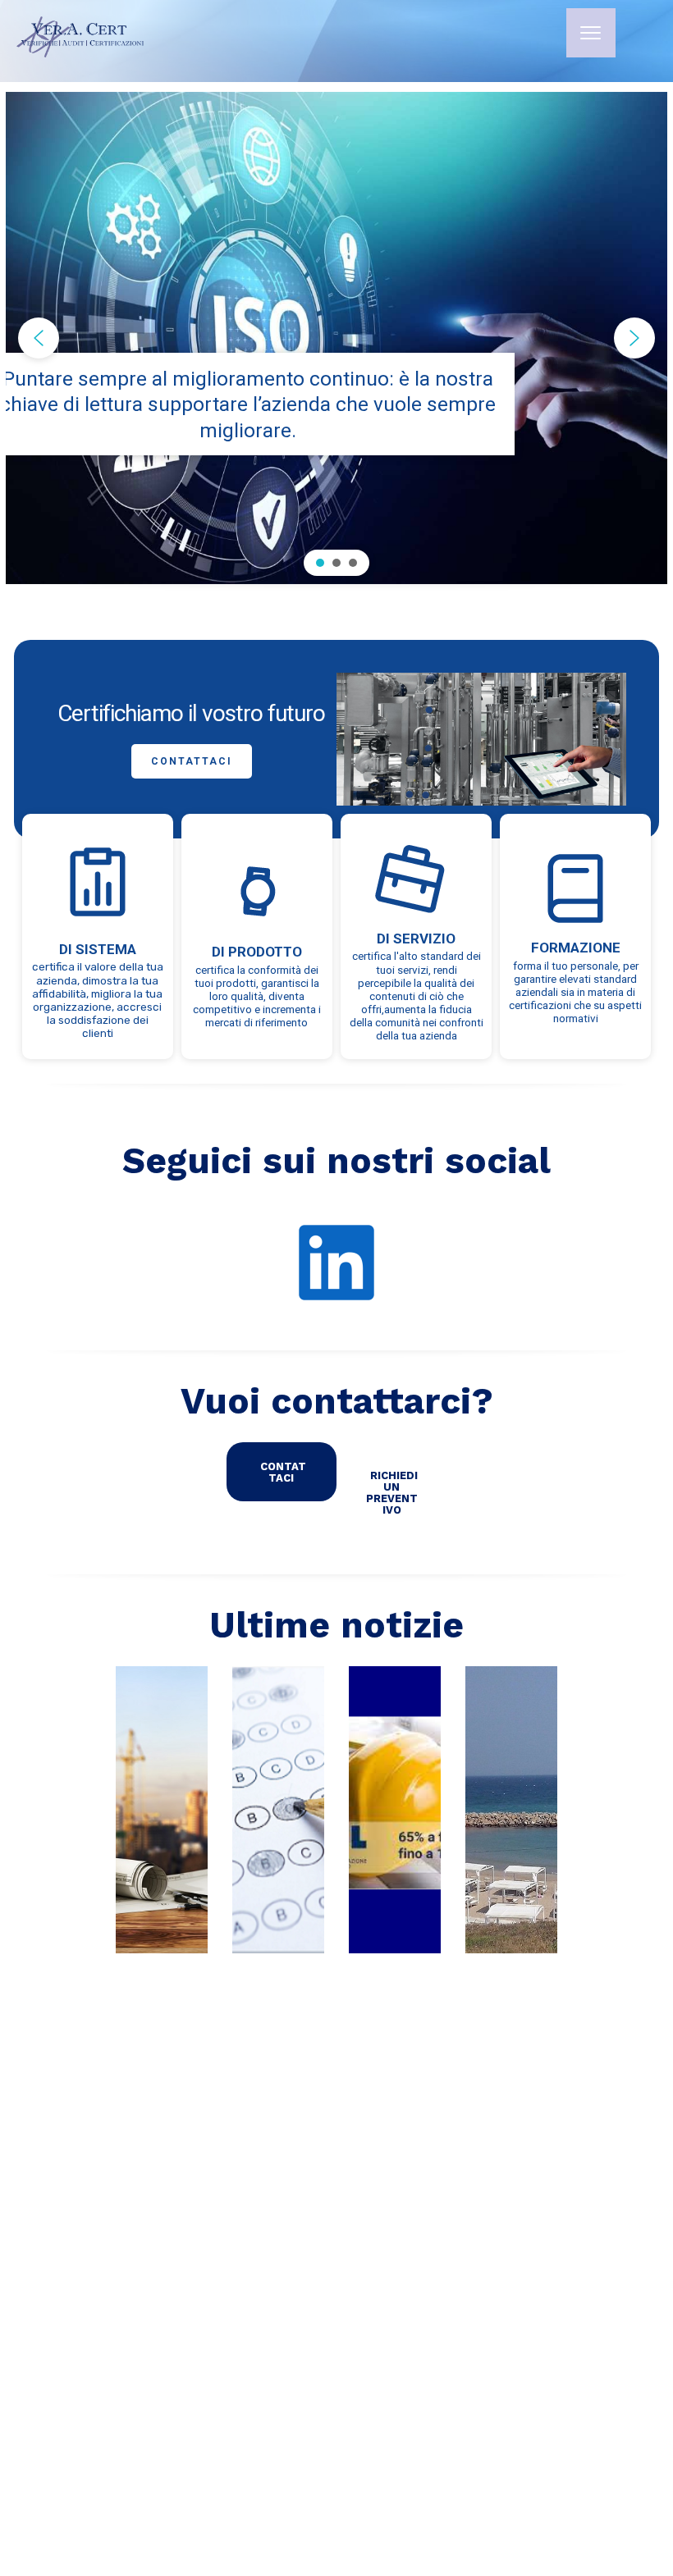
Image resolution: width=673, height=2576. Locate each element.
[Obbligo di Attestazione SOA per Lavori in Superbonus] (162, 1810)
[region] (336, 338)
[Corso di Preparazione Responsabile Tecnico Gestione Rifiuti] (278, 1810)
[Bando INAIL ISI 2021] (395, 1810)
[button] (39, 338)
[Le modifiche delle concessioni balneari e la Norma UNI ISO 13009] (511, 1810)
